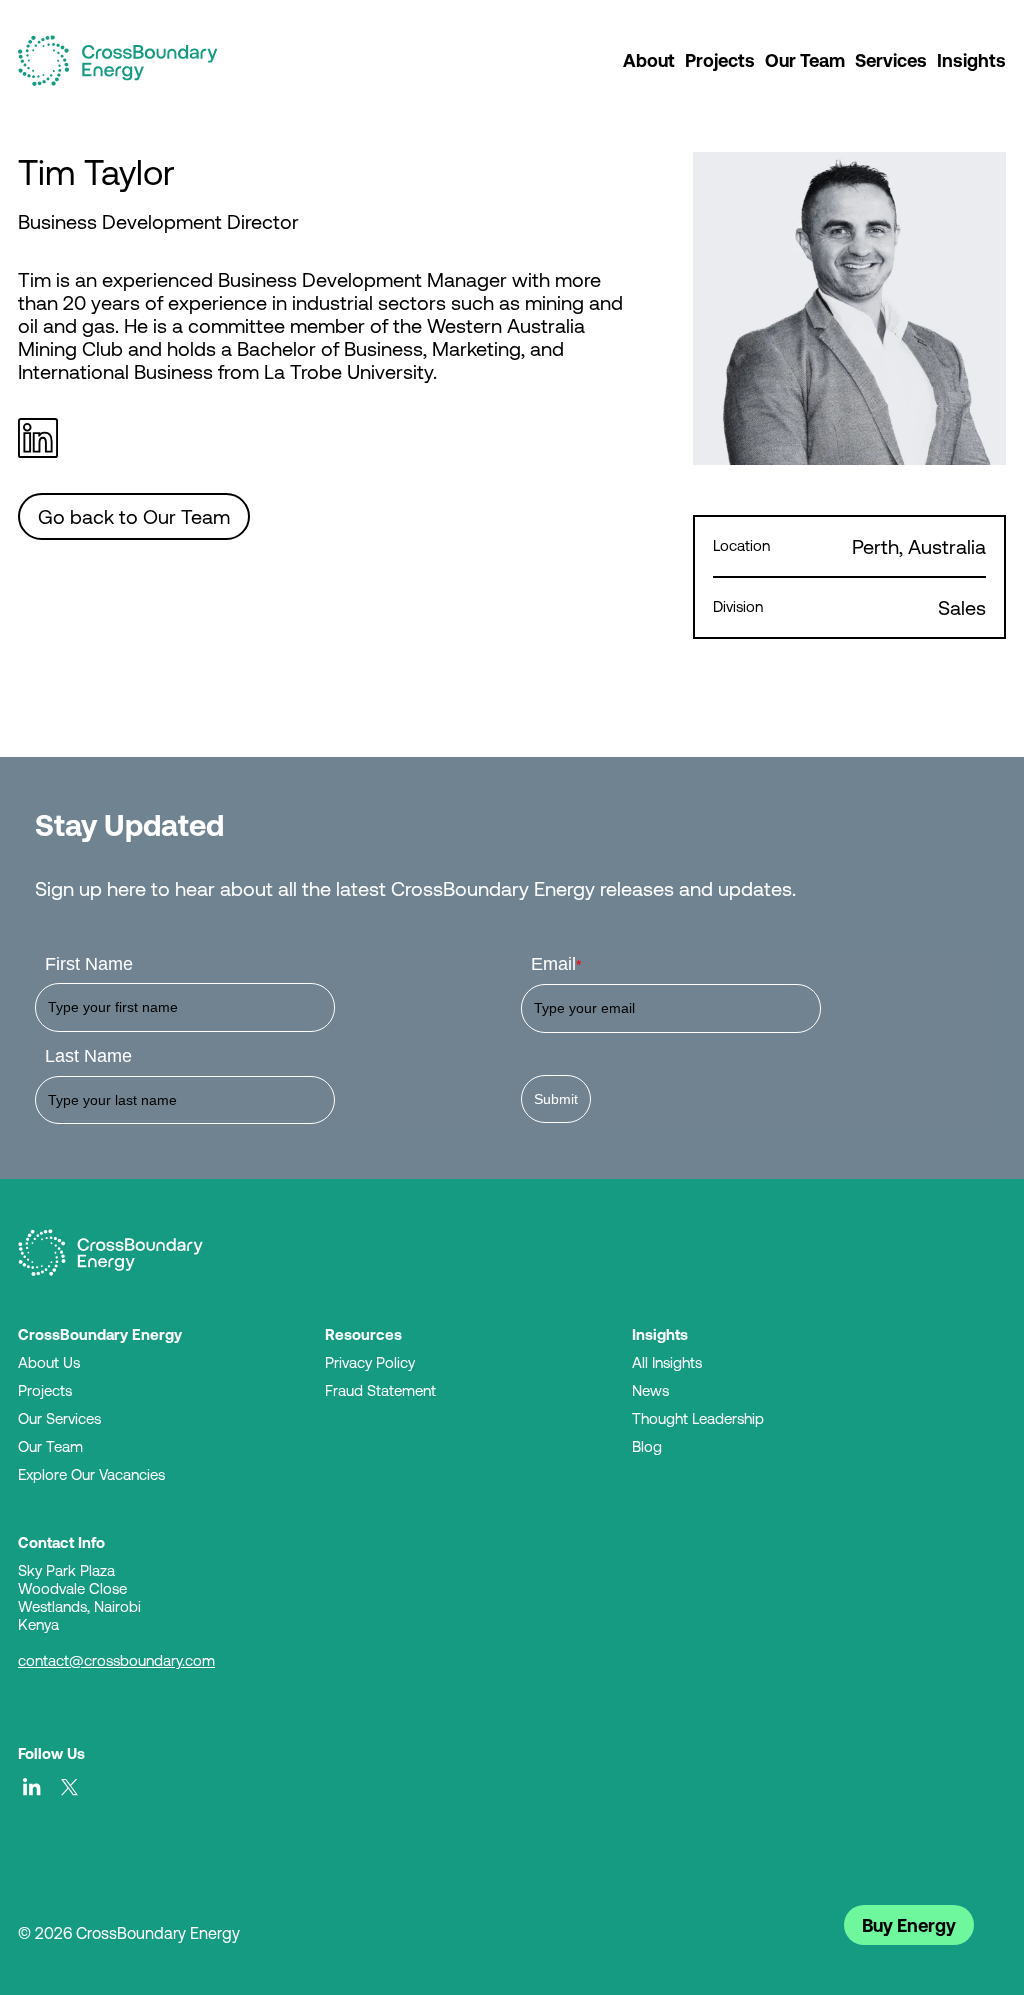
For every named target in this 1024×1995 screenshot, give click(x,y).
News (650, 1390)
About (649, 60)
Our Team (805, 60)
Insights (971, 60)
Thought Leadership (698, 1418)
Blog (647, 1446)
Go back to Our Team (134, 516)
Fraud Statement (380, 1390)
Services (891, 60)
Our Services (59, 1418)
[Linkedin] (43, 438)
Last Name (88, 1056)
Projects (720, 60)
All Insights (667, 1362)
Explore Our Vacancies (91, 1474)
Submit (556, 1099)
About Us (49, 1362)
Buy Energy (909, 1925)
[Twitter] (70, 1787)
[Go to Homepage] (110, 1253)
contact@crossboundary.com (116, 1660)
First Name (89, 964)
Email (556, 964)
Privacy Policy (370, 1362)
